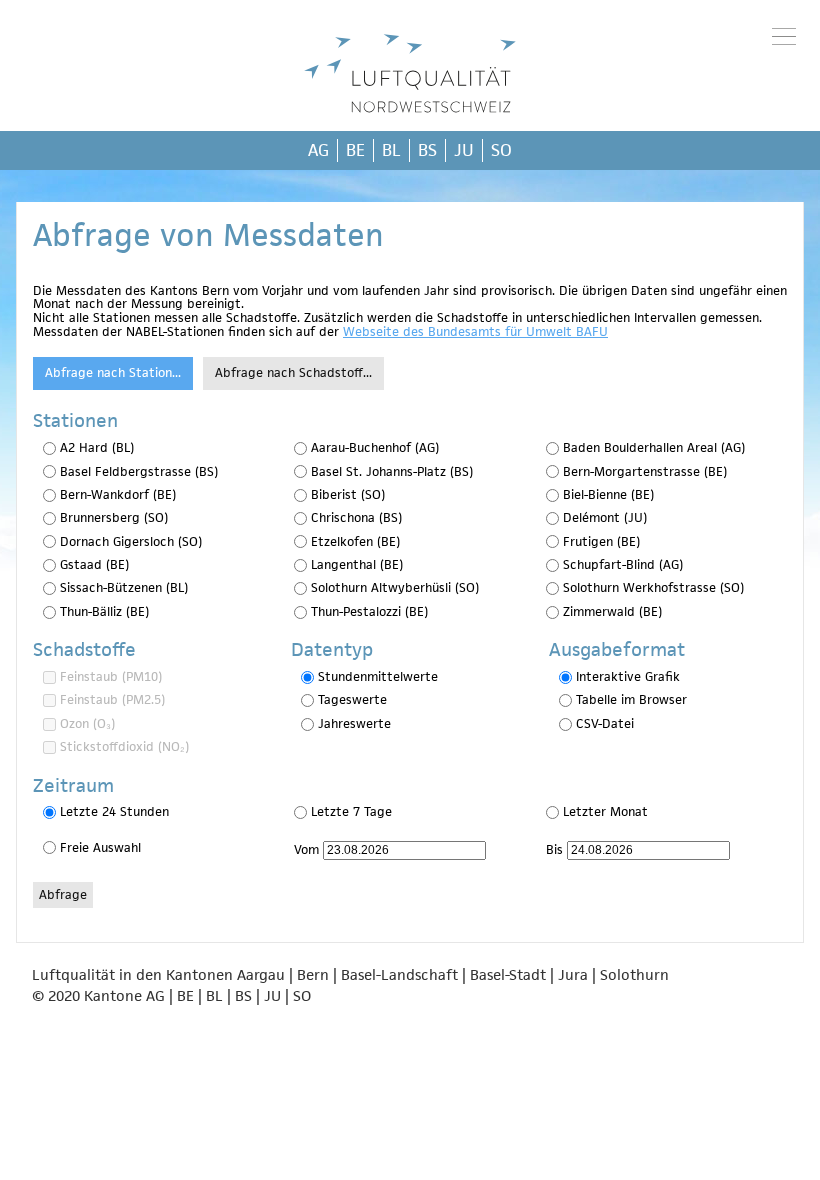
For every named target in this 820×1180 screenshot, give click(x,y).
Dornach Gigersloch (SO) (131, 541)
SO (501, 150)
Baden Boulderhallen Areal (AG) (654, 447)
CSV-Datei (605, 723)
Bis (554, 849)
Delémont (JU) (605, 517)
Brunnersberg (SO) (114, 517)
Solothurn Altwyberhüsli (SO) (395, 587)
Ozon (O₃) (87, 723)
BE (355, 150)
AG (318, 150)
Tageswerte (352, 699)
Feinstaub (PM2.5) (112, 699)
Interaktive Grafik (628, 676)
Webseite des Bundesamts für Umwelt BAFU (475, 331)
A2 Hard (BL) (97, 447)
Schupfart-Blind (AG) (623, 564)
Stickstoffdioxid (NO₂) (124, 746)
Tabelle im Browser (631, 699)
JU (464, 150)
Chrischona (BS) (356, 517)
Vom (306, 849)
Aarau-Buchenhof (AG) (375, 447)
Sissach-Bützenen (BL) (124, 587)
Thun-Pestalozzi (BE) (369, 611)
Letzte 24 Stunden (114, 811)
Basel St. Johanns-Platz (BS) (392, 471)
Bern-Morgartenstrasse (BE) (645, 471)
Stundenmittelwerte (378, 676)
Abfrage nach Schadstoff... (293, 372)
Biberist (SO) (348, 494)
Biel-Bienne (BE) (608, 494)
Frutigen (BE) (601, 541)
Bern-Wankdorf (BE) (118, 494)
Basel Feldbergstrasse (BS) (139, 471)
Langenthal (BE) (357, 564)
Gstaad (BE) (94, 564)
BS (427, 150)
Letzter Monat (605, 811)
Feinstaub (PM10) (111, 676)
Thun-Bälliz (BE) (104, 611)
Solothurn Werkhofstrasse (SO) (653, 587)
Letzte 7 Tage (351, 811)
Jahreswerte (354, 723)
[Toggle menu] (784, 36)
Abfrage (63, 894)
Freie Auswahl (100, 847)
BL (391, 150)
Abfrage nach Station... (113, 372)
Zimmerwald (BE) (612, 611)
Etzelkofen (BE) (355, 541)
